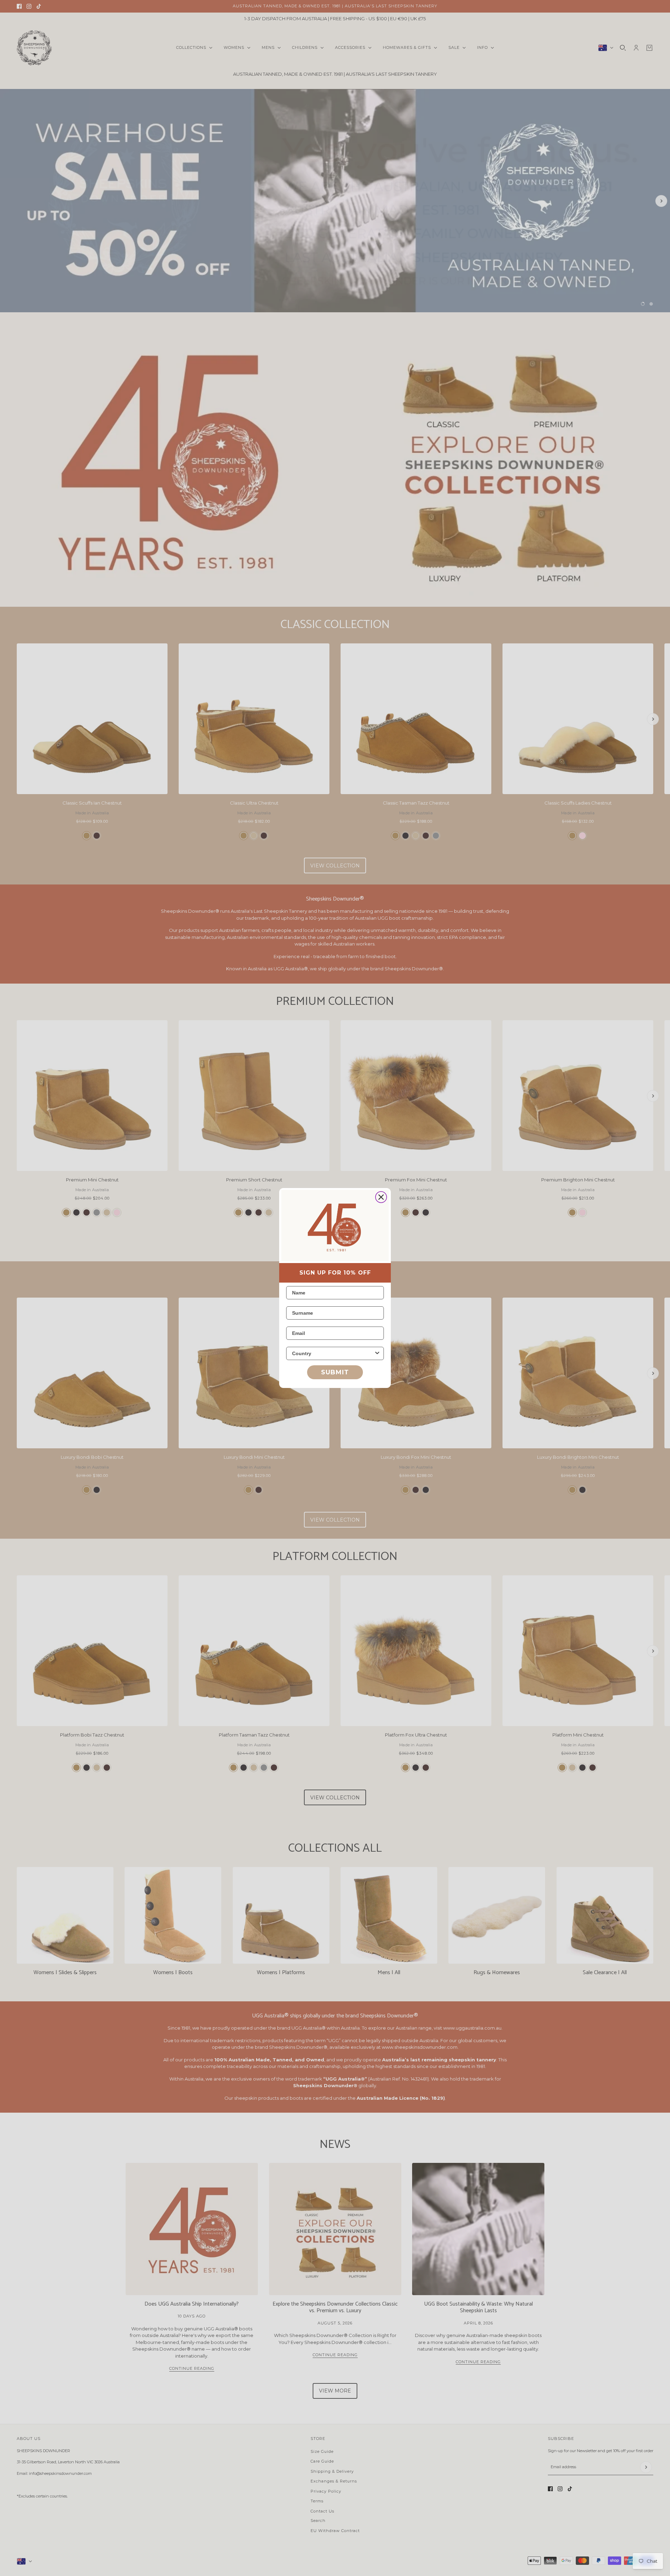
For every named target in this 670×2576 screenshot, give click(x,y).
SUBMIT (335, 1372)
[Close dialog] (381, 1197)
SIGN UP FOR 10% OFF (335, 1273)
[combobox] (333, 1353)
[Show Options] (377, 1353)
